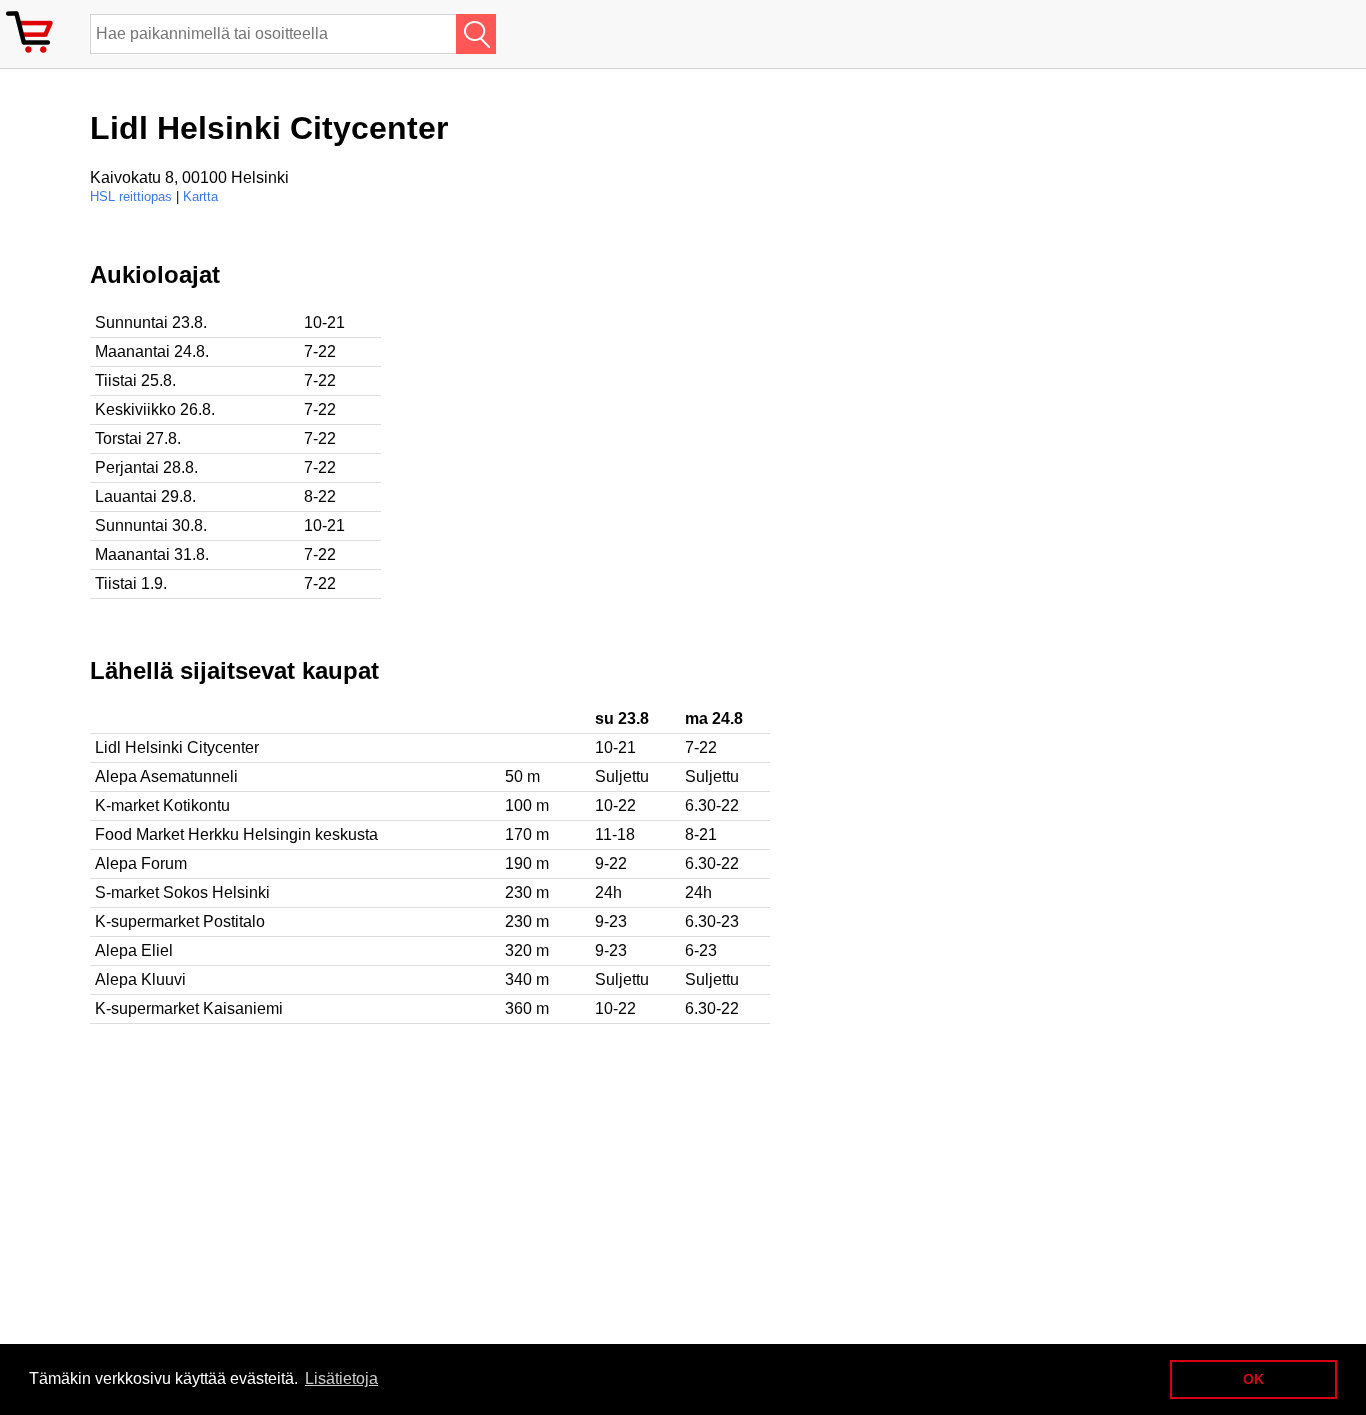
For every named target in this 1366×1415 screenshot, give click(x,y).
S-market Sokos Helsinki (182, 892)
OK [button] (1253, 1379)
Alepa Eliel (134, 950)
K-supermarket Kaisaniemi (189, 1008)
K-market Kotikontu (162, 805)
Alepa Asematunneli (166, 776)
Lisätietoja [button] (341, 1378)
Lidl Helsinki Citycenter (177, 747)
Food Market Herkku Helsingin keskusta (236, 834)
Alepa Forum (141, 863)
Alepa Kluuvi (140, 979)
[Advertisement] (650, 401)
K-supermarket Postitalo (180, 921)
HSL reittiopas (131, 196)
